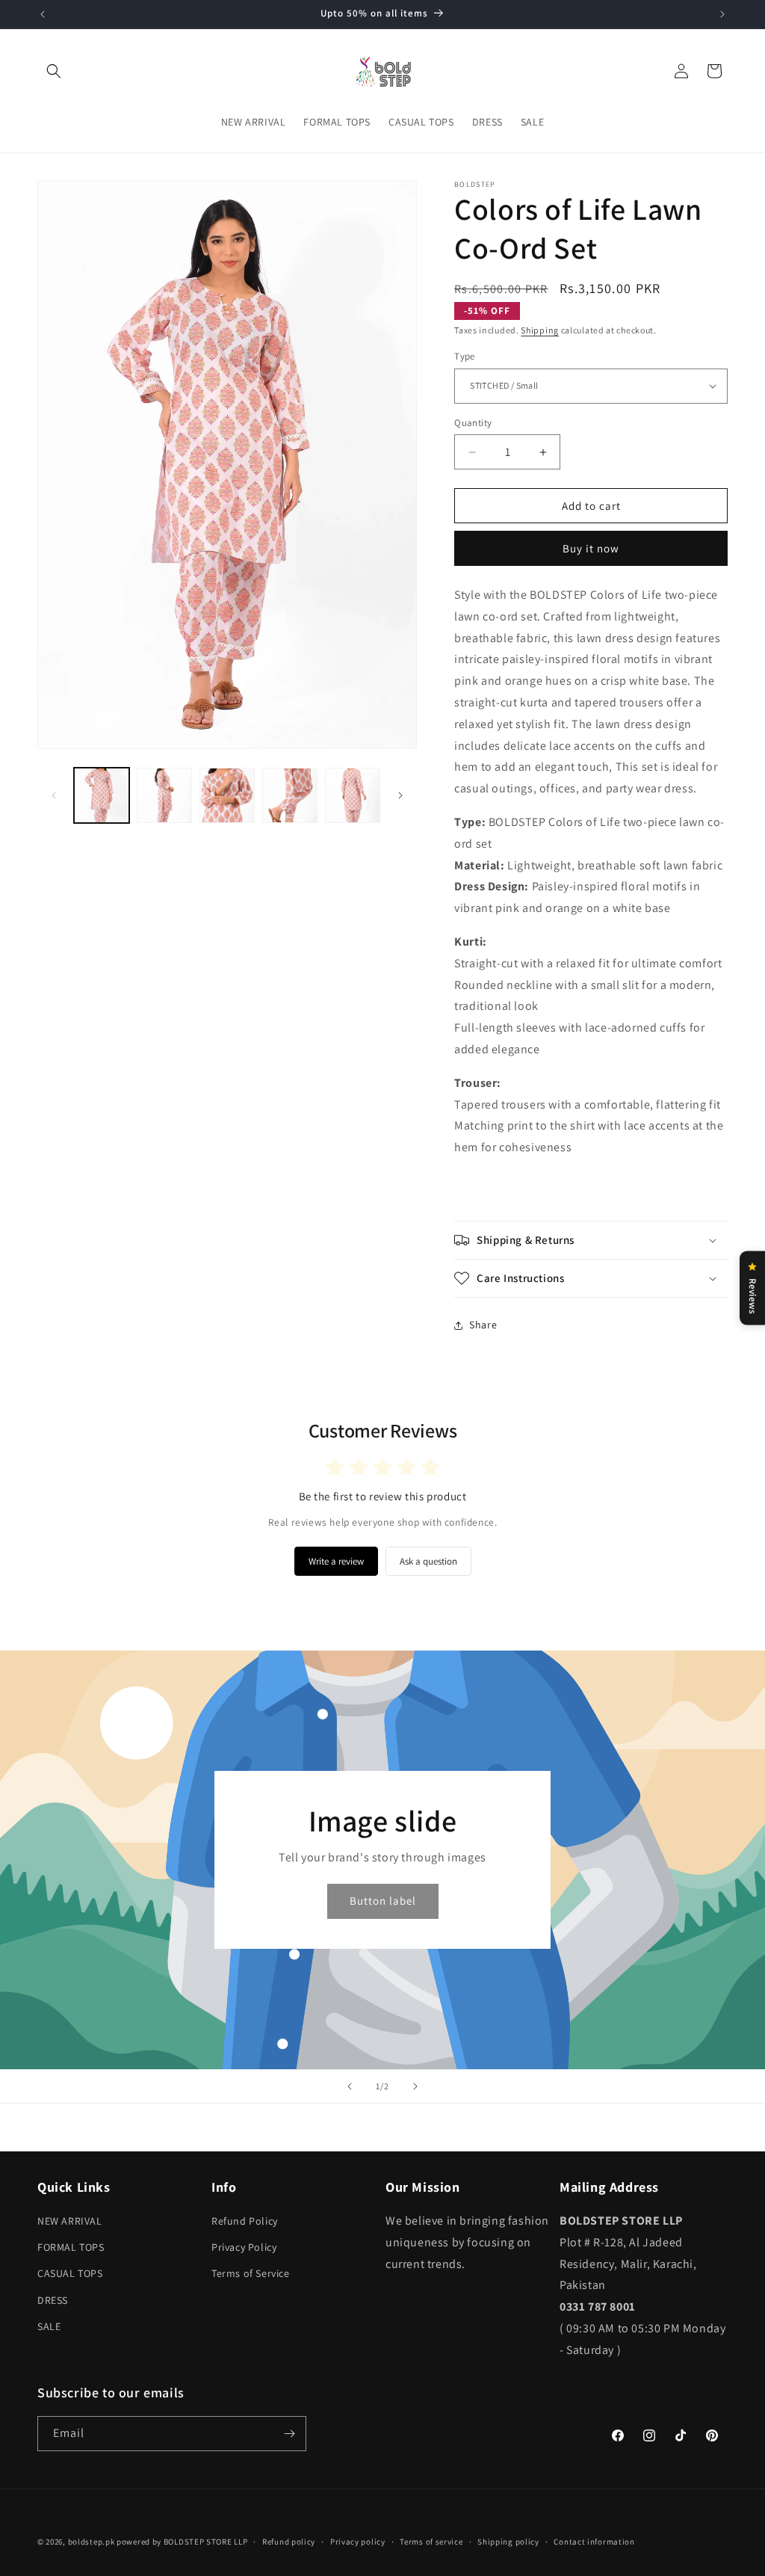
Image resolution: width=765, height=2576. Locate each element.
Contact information (594, 2542)
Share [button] (483, 1325)
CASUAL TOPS (70, 2273)
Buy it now (591, 548)
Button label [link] (383, 1901)
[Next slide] (415, 2086)
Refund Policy (245, 2221)
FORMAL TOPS (71, 2247)
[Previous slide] (350, 2086)
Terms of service (431, 2542)
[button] (54, 71)
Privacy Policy (244, 2247)
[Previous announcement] (43, 14)
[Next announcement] (722, 14)
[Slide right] (400, 795)
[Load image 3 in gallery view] (227, 795)
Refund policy (289, 2542)
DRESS (53, 2300)
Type (465, 356)
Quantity (473, 423)
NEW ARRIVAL (70, 2221)
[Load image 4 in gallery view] (290, 795)
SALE (49, 2326)
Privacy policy (358, 2542)
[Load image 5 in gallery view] (353, 795)
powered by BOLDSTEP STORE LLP (182, 2542)
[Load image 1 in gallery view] (102, 795)
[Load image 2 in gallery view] (164, 795)
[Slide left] (54, 795)
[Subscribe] (289, 2434)
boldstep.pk (92, 2542)
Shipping (540, 330)
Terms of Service (251, 2273)
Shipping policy (508, 2542)
